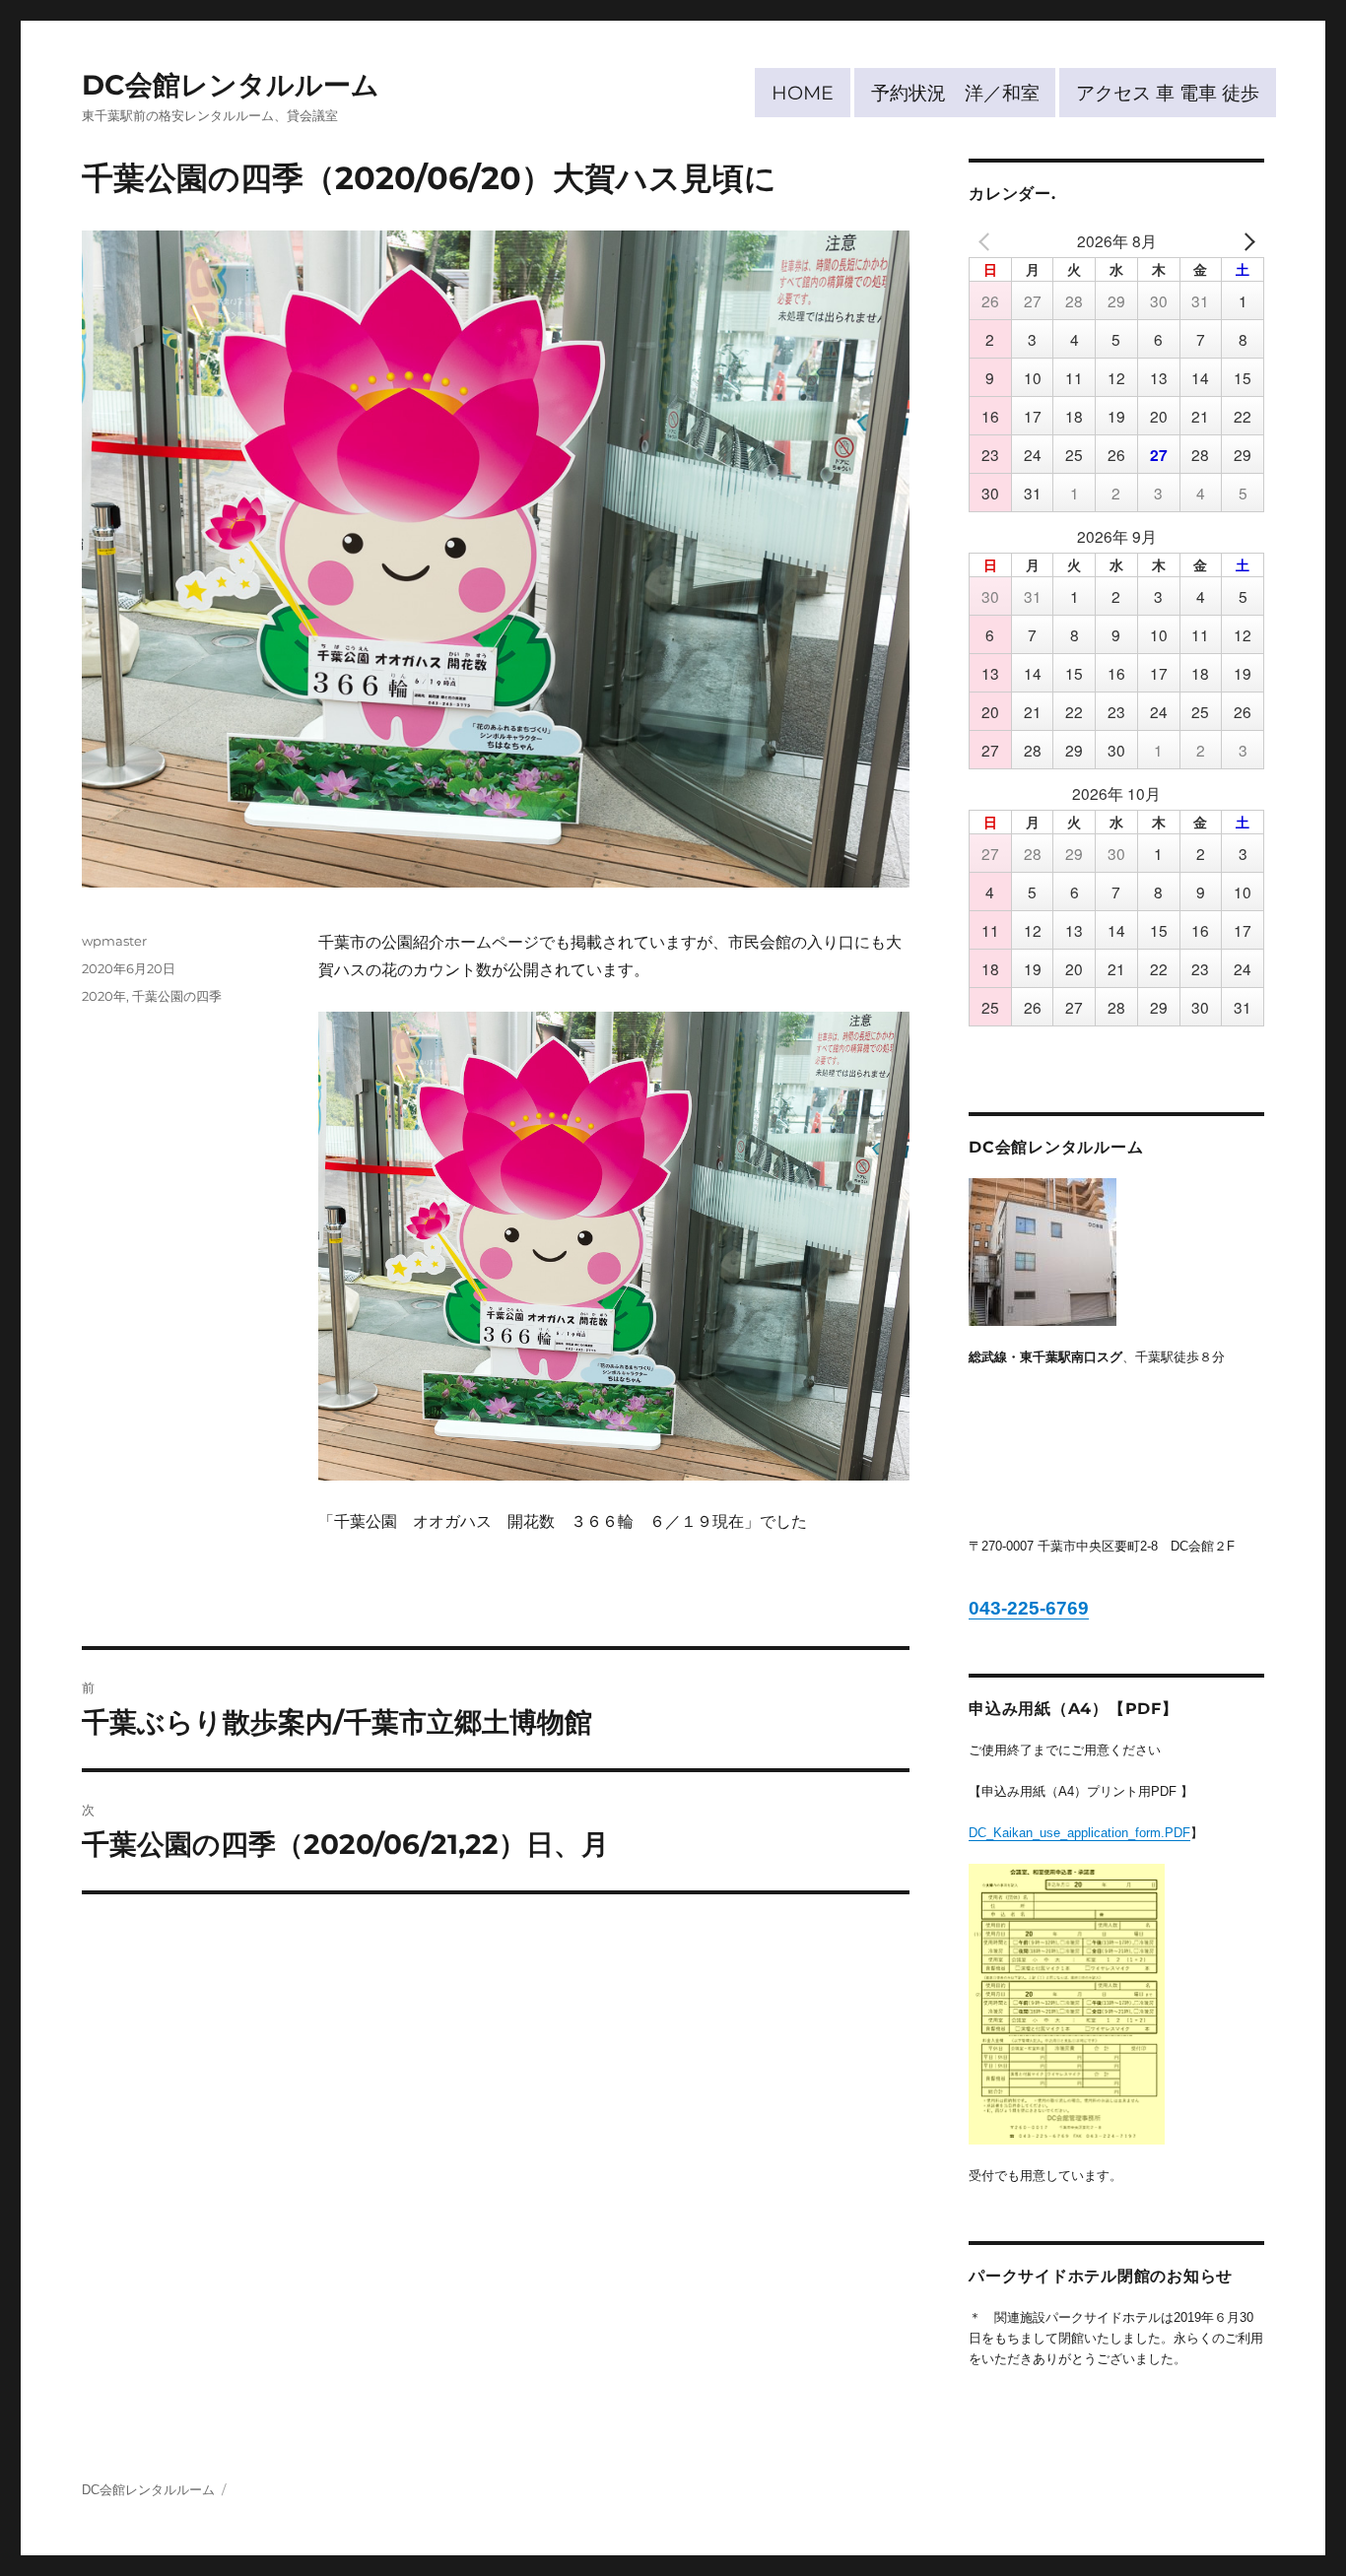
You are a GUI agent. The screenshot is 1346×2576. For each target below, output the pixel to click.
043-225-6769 (1029, 1608)
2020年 (104, 996)
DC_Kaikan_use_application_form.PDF (1079, 1833)
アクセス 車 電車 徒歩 (1168, 93)
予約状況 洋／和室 (955, 93)
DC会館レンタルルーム (231, 85)
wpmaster (114, 941)
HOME (803, 93)
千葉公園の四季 (177, 996)
